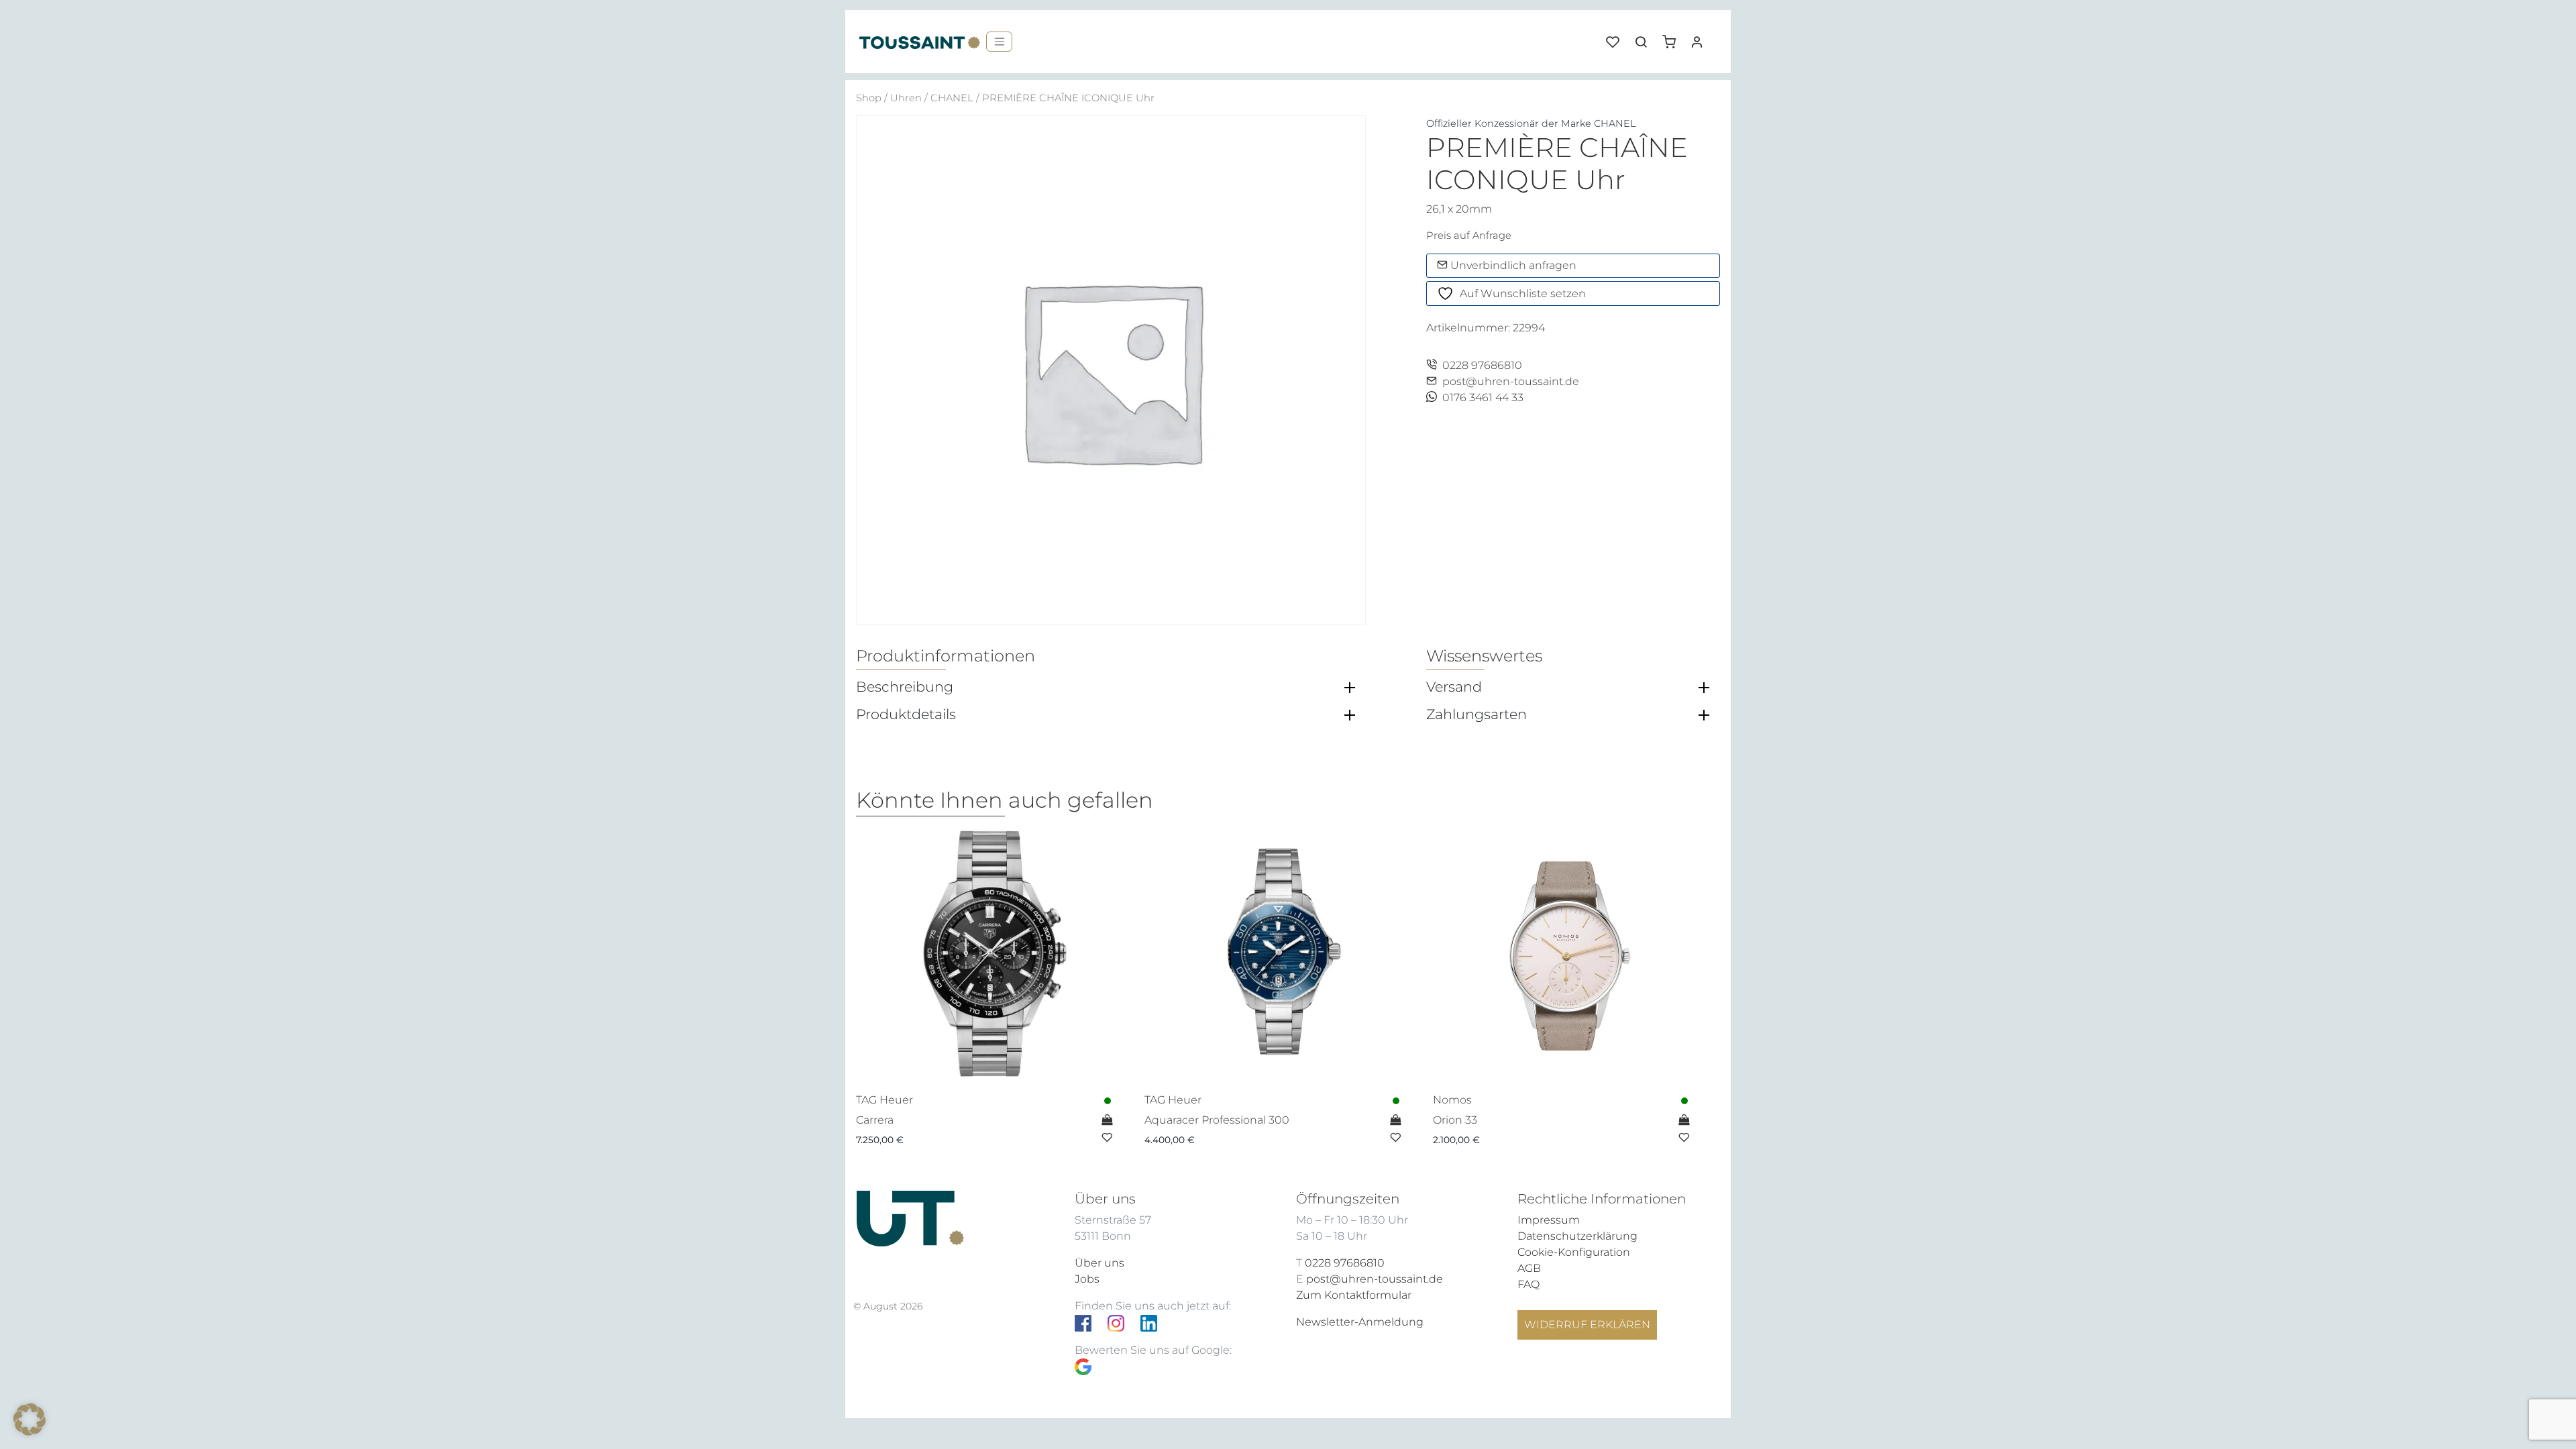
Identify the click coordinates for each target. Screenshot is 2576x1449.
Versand (1454, 687)
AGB (1529, 1268)
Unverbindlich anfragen (1512, 265)
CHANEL (952, 98)
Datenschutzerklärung (1577, 1236)
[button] (1674, 37)
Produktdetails (906, 714)
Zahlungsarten (1477, 714)
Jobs (1087, 1279)
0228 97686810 (1482, 365)
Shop (869, 98)
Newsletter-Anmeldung (1360, 1322)
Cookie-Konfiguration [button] (1574, 1252)
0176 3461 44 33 (1483, 397)
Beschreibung (905, 687)
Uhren (906, 98)
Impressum (1549, 1220)
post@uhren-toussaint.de (1511, 381)
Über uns (1099, 1263)
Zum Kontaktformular (1354, 1295)
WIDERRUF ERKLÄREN (1587, 1325)
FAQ (1528, 1284)
